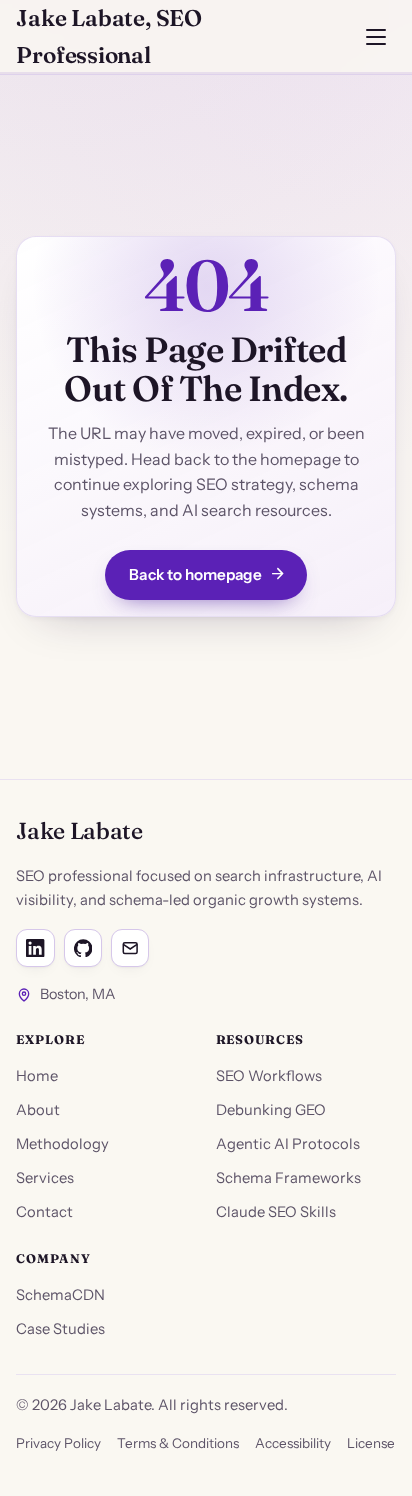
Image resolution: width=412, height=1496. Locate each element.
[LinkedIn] (35, 948)
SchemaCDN (60, 1295)
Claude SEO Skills (276, 1212)
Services (45, 1178)
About (38, 1110)
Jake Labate (79, 830)
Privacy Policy (58, 1443)
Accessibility (293, 1443)
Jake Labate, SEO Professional (108, 36)
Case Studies (60, 1329)
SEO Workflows (269, 1076)
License (371, 1443)
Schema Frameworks (288, 1178)
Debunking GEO (271, 1110)
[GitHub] (83, 948)
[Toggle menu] (376, 37)
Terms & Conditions (178, 1443)
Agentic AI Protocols (288, 1144)
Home (37, 1076)
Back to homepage (195, 574)
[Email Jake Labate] (130, 948)
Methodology (62, 1144)
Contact (44, 1212)
